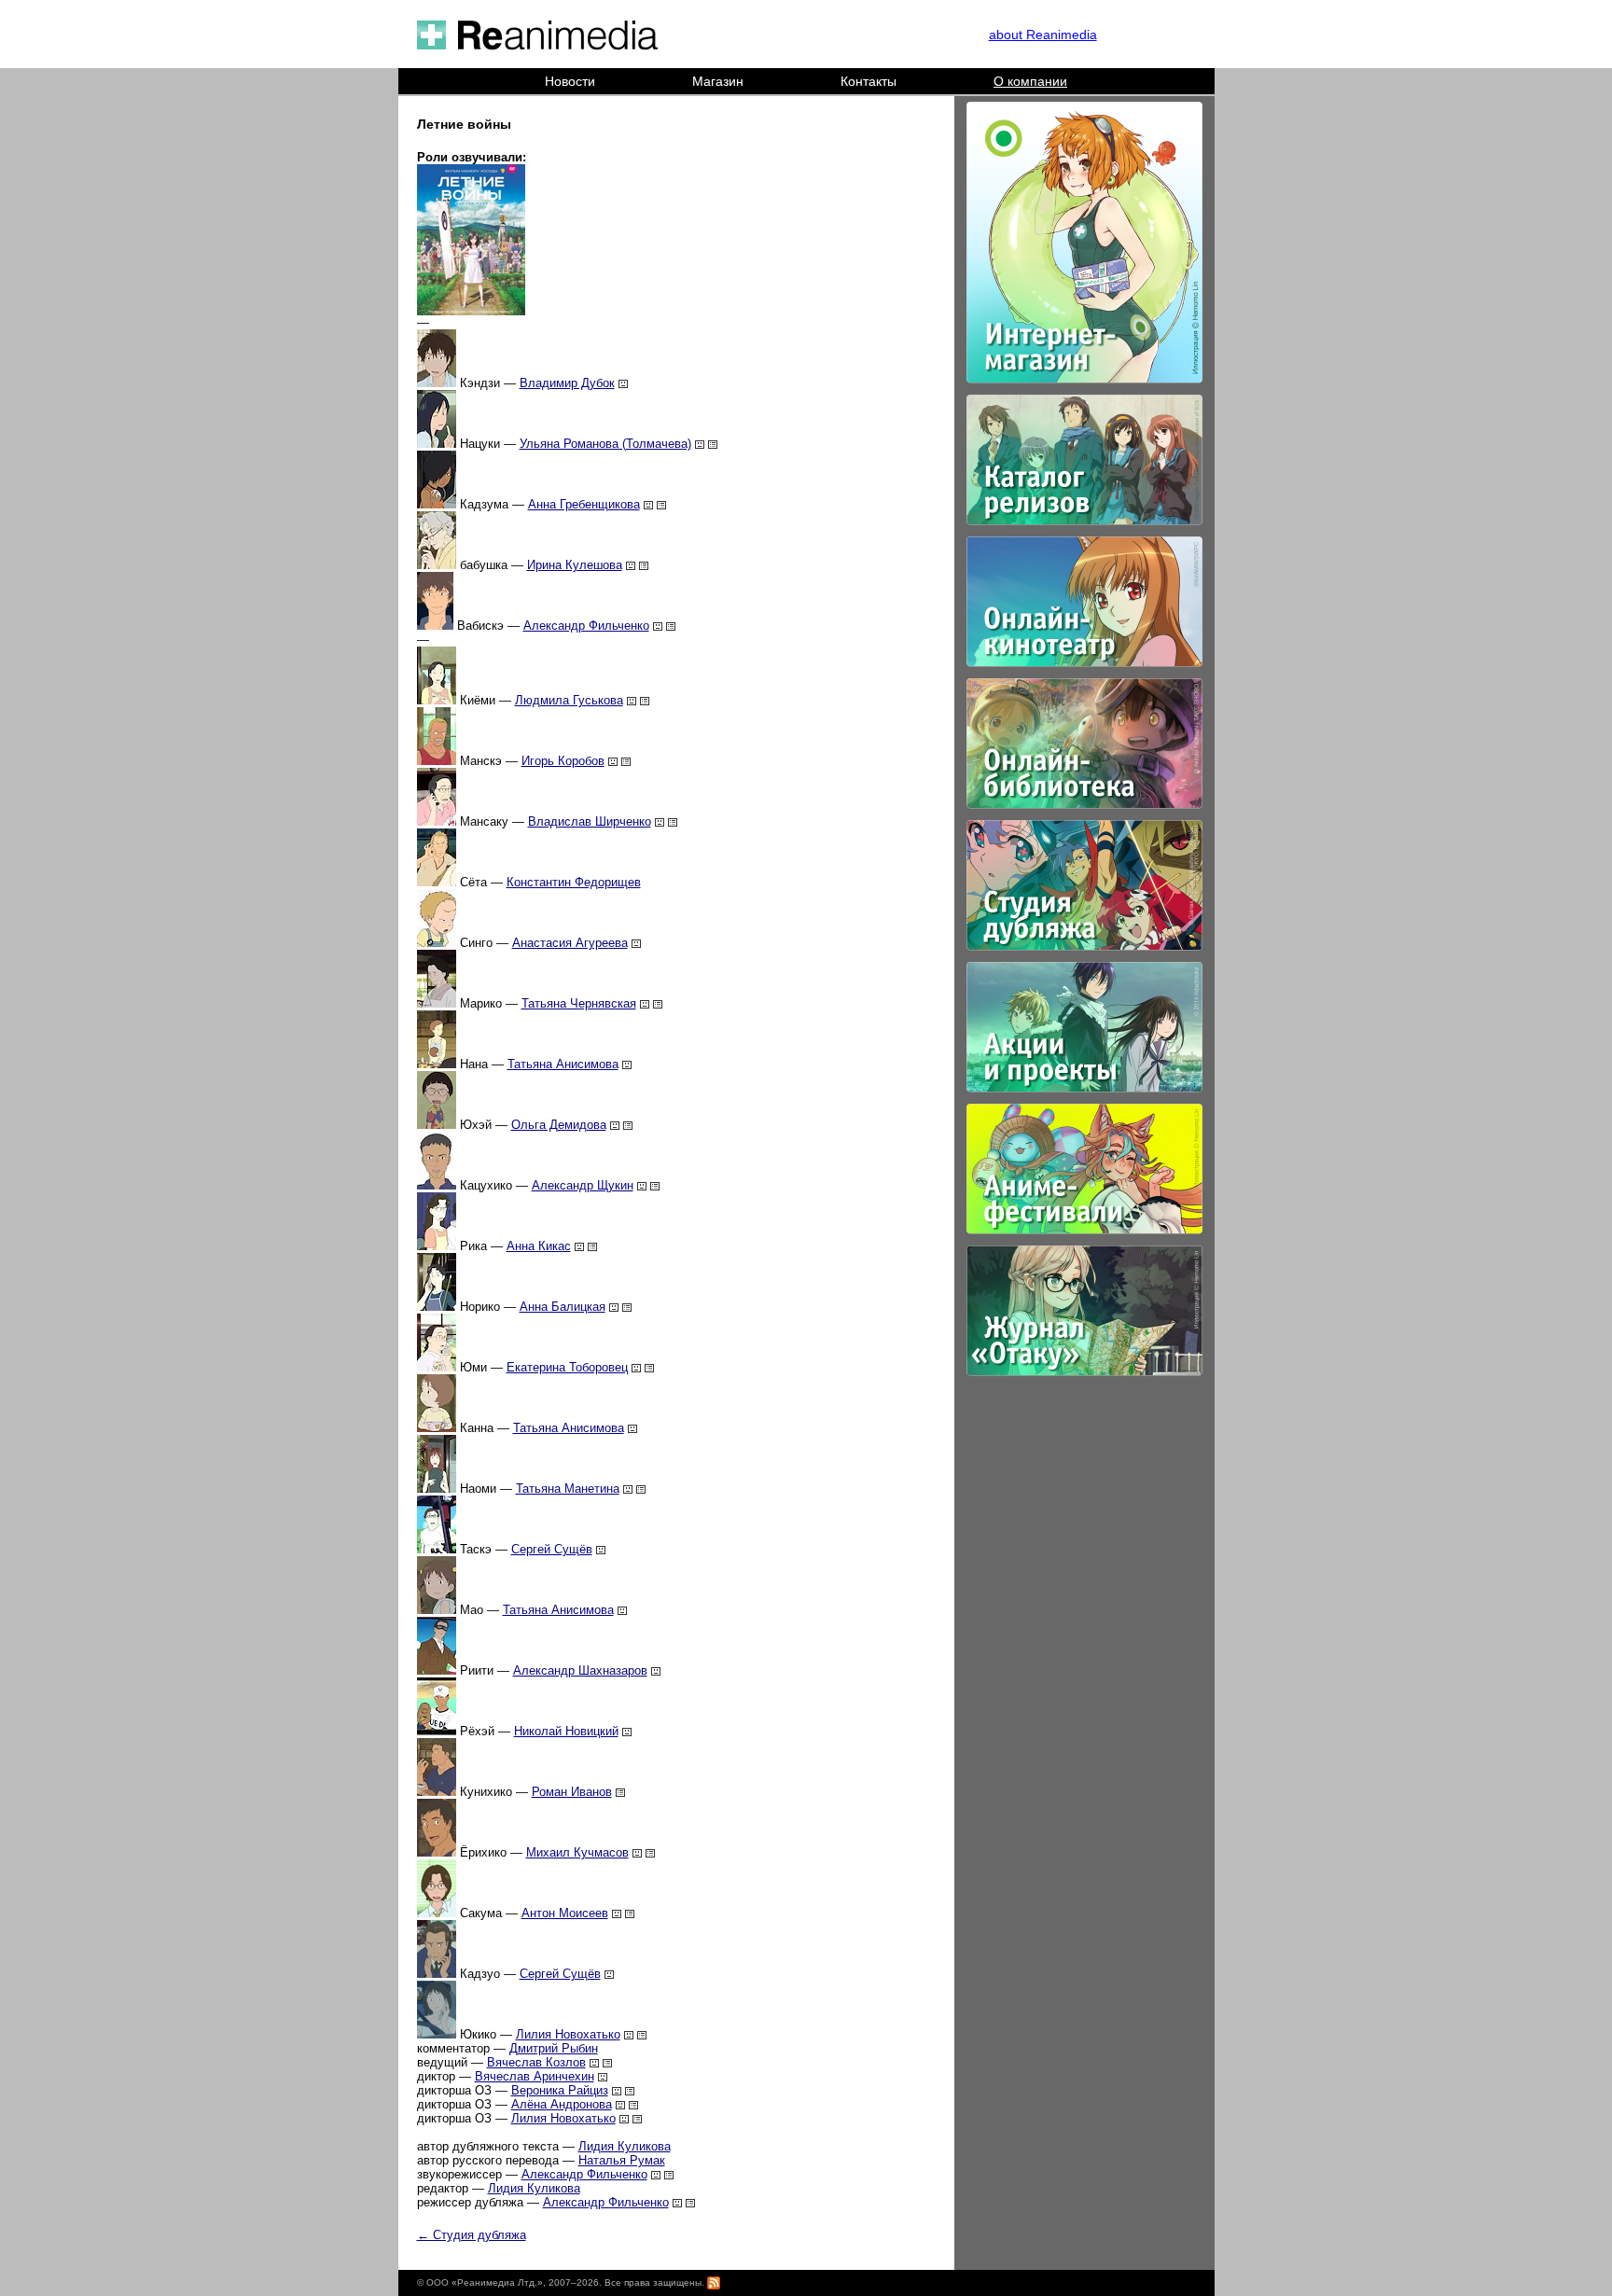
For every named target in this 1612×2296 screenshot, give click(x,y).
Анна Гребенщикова (584, 504)
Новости (570, 81)
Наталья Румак (622, 2160)
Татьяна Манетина (568, 1489)
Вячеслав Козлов (536, 2062)
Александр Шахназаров (580, 1670)
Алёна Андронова (562, 2104)
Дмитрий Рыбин (554, 2048)
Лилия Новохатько (568, 2034)
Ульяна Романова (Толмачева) (605, 444)
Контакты (869, 81)
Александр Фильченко (586, 626)
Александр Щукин (583, 1185)
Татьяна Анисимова (563, 1064)
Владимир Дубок (567, 383)
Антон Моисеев (565, 1913)
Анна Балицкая (563, 1307)
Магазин (718, 81)
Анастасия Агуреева (570, 943)
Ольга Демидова (559, 1125)
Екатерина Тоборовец (567, 1367)
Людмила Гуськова (569, 700)
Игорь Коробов (563, 761)
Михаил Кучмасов (577, 1852)
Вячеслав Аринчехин (535, 2076)
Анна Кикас (539, 1246)
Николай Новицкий (566, 1731)
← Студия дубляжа (472, 2235)
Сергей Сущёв (552, 1549)
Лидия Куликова (625, 2146)
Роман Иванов (572, 1792)
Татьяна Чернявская (579, 1003)
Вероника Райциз (560, 2090)
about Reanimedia (1043, 35)
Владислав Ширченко (590, 821)
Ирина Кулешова (575, 565)
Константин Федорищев (574, 882)
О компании (1030, 81)
